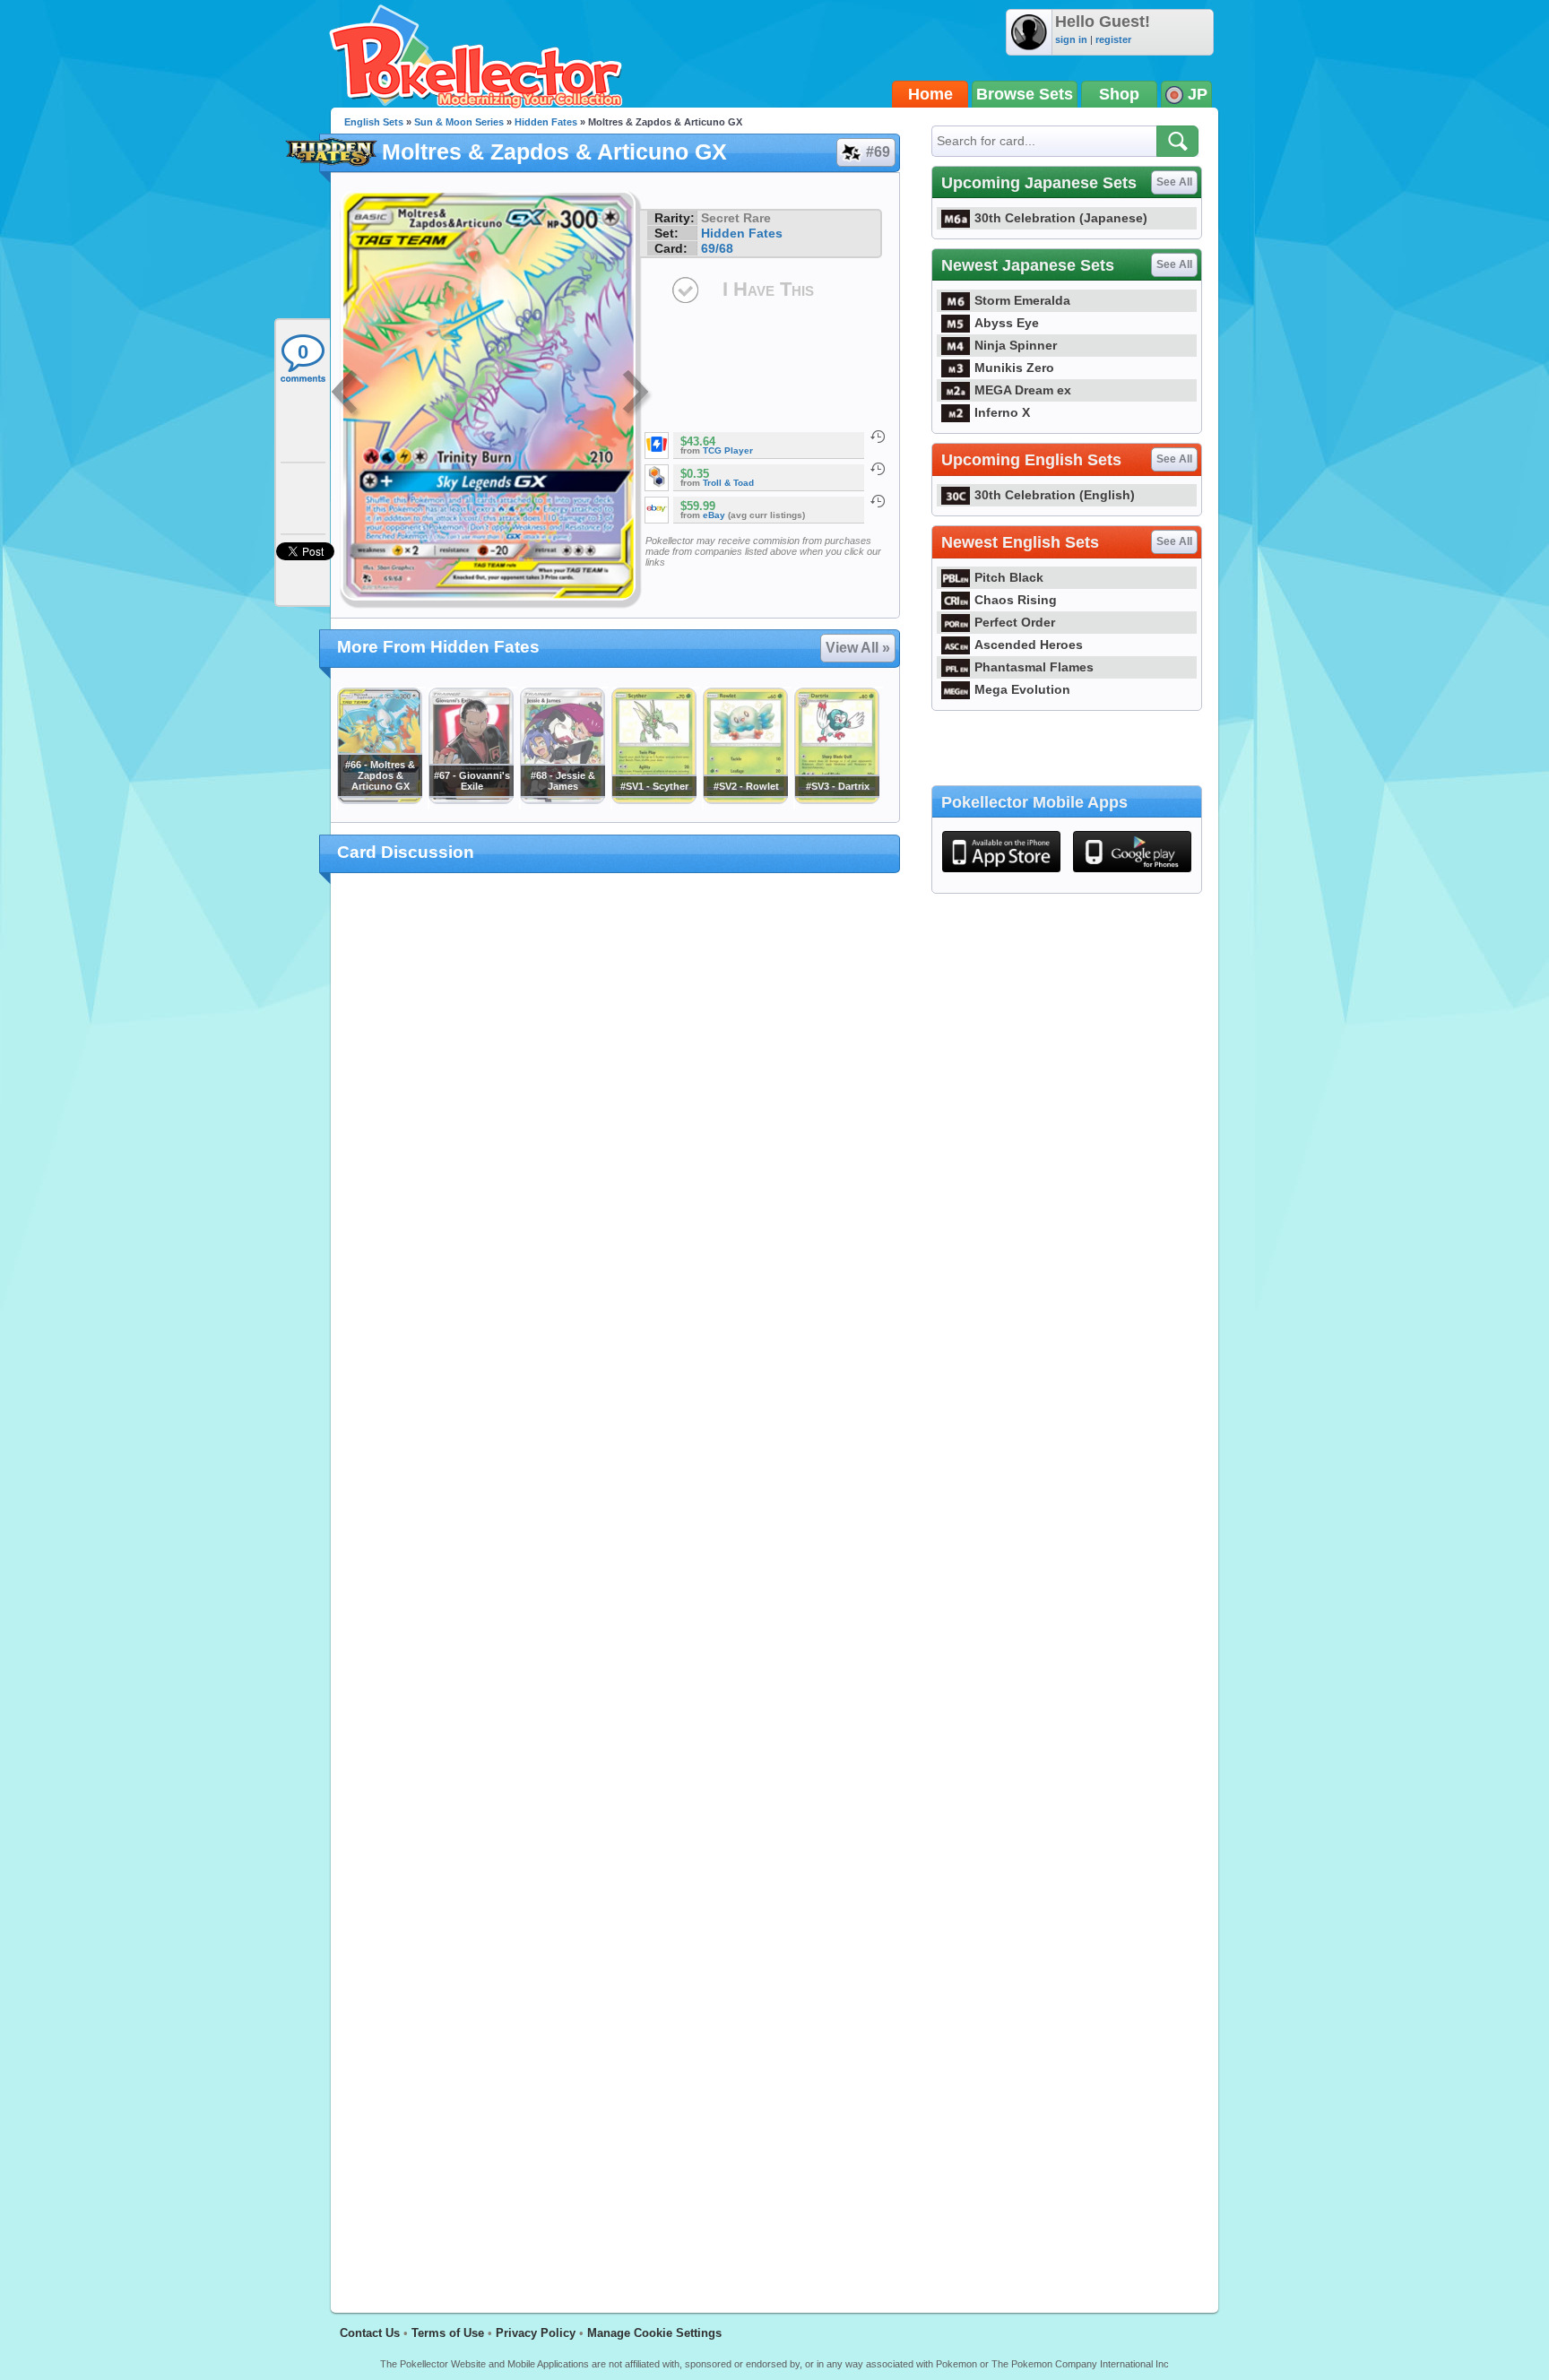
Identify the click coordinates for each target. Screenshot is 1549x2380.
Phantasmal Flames (1034, 667)
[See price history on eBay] (878, 501)
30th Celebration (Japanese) (1061, 218)
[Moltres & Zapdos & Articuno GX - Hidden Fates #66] (379, 800)
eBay (714, 515)
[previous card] (346, 394)
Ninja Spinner (1016, 345)
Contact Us (370, 2333)
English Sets (374, 122)
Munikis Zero (1014, 368)
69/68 (717, 248)
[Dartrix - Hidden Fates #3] (836, 800)
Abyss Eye (1007, 323)
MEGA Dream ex (1023, 390)
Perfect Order (1015, 622)
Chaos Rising (1016, 600)
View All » (858, 648)
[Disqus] (615, 1582)
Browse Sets (1025, 94)
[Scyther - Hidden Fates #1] (653, 800)
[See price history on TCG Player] (878, 437)
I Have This (768, 289)
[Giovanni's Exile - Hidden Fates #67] (471, 800)
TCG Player (728, 450)
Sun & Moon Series (459, 122)
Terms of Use (448, 2333)
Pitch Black (1009, 577)
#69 (878, 152)
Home (930, 94)
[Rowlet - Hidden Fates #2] (745, 800)
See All (1174, 182)
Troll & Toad (728, 483)
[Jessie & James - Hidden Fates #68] (562, 800)
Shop (1119, 94)
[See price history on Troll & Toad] (878, 469)
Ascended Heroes (1029, 645)
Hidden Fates (546, 122)
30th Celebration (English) (1055, 495)
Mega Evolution (1022, 689)
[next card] (637, 394)
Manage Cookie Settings (654, 2333)
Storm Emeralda (1022, 300)
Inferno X (1002, 412)
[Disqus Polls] (615, 1120)
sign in (1071, 39)
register (1113, 39)
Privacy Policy (536, 2333)
